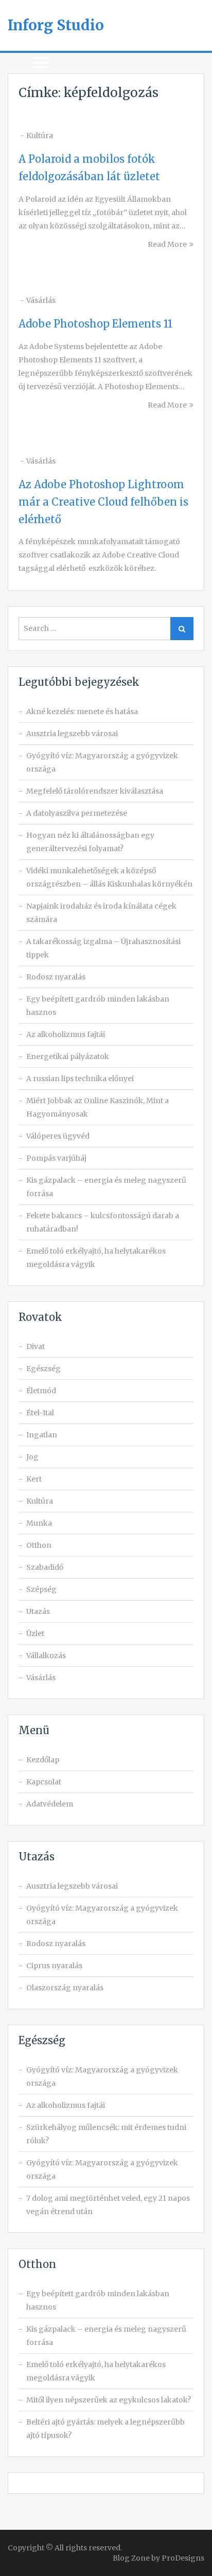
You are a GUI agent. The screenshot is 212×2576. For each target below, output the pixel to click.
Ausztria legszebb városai (72, 734)
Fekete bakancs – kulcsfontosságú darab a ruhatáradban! (103, 1222)
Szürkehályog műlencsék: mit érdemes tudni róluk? (106, 2134)
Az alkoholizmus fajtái (66, 1034)
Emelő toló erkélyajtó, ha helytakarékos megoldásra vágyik (96, 1258)
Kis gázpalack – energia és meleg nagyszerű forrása (106, 1187)
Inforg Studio (56, 25)
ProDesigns (183, 2558)
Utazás (38, 1611)
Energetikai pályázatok (68, 1056)
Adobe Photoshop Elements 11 (95, 324)
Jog (32, 1457)
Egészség (43, 1369)
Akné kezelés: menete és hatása (82, 712)
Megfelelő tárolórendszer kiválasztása (95, 791)
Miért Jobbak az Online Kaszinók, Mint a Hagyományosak (98, 1107)
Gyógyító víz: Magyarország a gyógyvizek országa (102, 762)
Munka (39, 1523)
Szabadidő (45, 1567)
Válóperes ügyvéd (58, 1136)
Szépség (41, 1589)
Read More (167, 244)
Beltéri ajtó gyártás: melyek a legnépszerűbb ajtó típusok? (105, 2429)
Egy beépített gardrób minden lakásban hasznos (98, 1006)
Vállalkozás (46, 1656)
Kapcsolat (44, 1782)
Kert (34, 1479)
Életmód (41, 1391)
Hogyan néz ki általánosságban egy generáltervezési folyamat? (90, 842)
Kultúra (40, 136)
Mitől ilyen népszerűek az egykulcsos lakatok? (109, 2400)
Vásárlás (41, 300)
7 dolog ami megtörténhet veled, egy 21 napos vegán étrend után (108, 2205)
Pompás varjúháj (56, 1158)
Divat (36, 1347)
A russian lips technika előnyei (80, 1079)
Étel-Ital (40, 1413)
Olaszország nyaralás (65, 1988)
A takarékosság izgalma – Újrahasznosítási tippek (103, 948)
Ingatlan (42, 1435)
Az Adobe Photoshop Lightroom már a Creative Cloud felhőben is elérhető (103, 502)
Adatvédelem (50, 1804)
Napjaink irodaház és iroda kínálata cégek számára (101, 913)
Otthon (39, 1545)
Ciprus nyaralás (54, 1966)
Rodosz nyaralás (56, 977)
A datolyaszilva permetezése (77, 813)
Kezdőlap (43, 1760)
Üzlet (35, 1633)
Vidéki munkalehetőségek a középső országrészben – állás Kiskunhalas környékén (109, 877)
